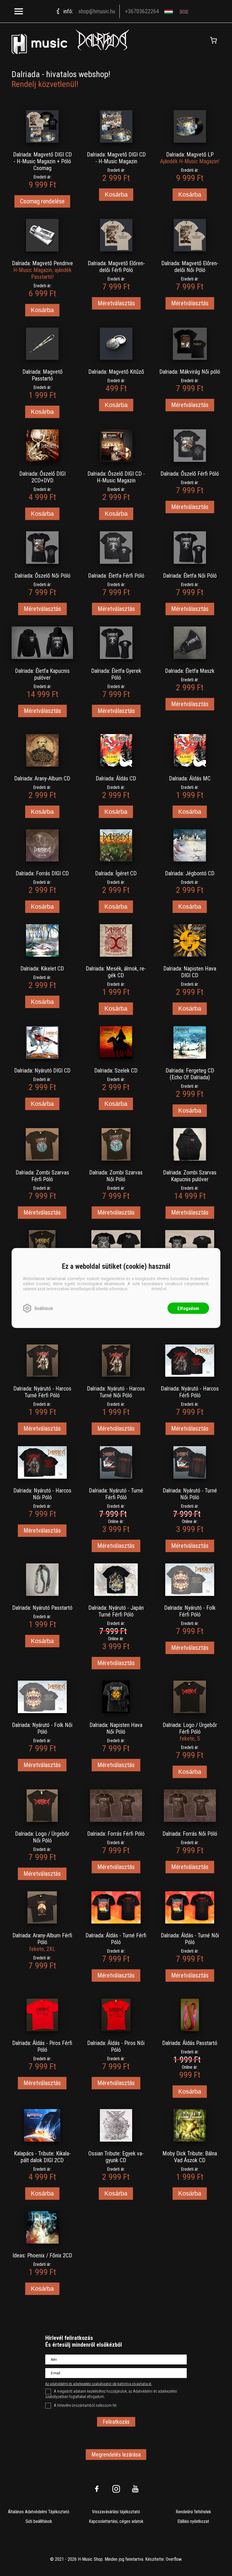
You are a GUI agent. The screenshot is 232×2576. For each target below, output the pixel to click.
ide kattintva (139, 1289)
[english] (185, 11)
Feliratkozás (116, 2422)
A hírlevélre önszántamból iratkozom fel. (85, 2405)
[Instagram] (116, 2489)
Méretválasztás (116, 303)
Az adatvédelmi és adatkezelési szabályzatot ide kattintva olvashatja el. (99, 2384)
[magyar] (169, 11)
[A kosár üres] (213, 40)
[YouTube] (135, 2489)
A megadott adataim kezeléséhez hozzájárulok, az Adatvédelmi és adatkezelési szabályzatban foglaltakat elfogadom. (111, 2394)
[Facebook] (97, 2489)
